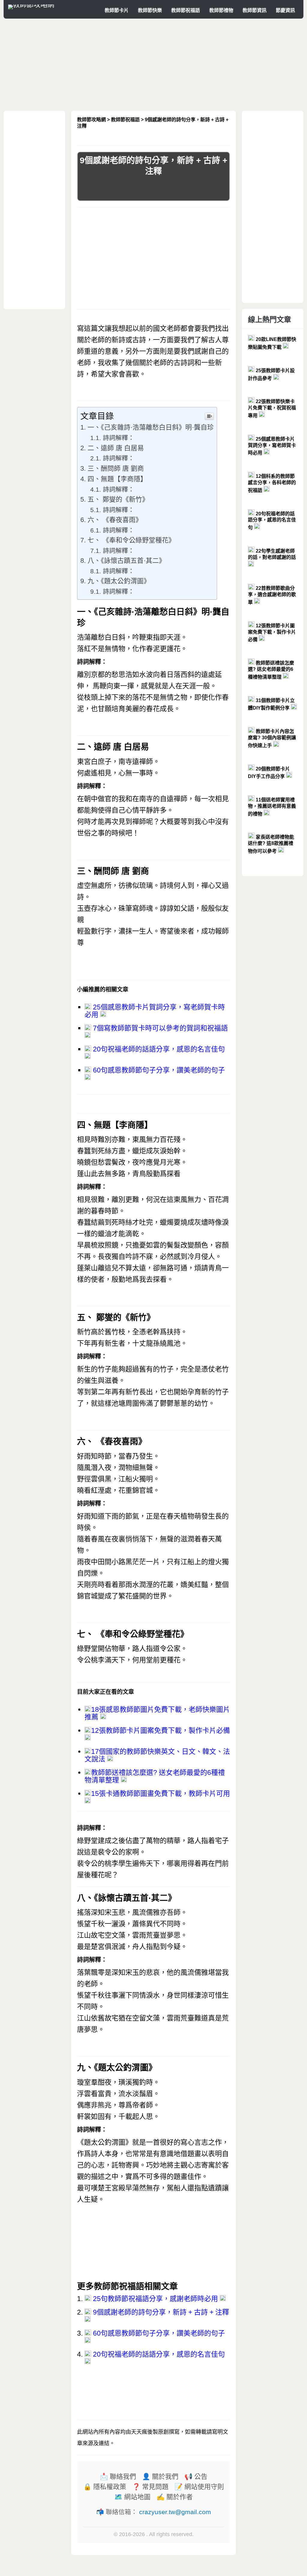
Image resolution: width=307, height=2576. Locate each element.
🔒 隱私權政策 (105, 2487)
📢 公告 (196, 2477)
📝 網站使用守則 (199, 2487)
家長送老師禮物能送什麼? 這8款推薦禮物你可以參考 (271, 844)
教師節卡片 (117, 10)
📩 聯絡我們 (118, 2477)
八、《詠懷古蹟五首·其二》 (127, 561)
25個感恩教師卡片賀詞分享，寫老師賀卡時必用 (155, 1011)
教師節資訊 (255, 10)
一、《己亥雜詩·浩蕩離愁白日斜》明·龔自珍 (151, 427)
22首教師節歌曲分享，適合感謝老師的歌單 (272, 595)
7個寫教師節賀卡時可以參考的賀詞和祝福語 (159, 1028)
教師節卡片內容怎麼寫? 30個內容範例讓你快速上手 (272, 738)
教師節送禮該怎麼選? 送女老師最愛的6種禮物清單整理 (155, 1776)
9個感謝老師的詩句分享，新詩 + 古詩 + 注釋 (160, 2312)
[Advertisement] (153, 65)
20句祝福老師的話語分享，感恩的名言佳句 (158, 1049)
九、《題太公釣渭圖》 (119, 581)
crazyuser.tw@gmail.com (175, 2512)
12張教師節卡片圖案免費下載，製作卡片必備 (161, 1730)
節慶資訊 (285, 10)
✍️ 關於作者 (175, 2497)
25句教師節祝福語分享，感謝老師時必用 (155, 2299)
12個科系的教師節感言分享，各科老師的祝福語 (272, 483)
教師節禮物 (221, 10)
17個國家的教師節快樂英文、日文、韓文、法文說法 (157, 1755)
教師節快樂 (150, 10)
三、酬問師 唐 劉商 (116, 468)
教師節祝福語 (186, 10)
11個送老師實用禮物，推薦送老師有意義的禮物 (272, 807)
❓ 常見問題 (150, 2487)
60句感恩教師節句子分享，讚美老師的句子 (158, 1070)
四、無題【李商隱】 (117, 479)
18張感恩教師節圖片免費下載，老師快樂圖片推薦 (157, 1713)
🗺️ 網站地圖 (132, 2497)
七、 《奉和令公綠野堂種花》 (131, 540)
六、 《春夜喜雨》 (115, 520)
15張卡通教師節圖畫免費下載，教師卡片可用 (161, 1793)
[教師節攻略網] (31, 5)
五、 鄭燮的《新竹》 (118, 499)
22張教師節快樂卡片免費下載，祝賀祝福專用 (272, 409)
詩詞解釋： (119, 438)
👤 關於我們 (160, 2477)
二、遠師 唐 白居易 (116, 448)
